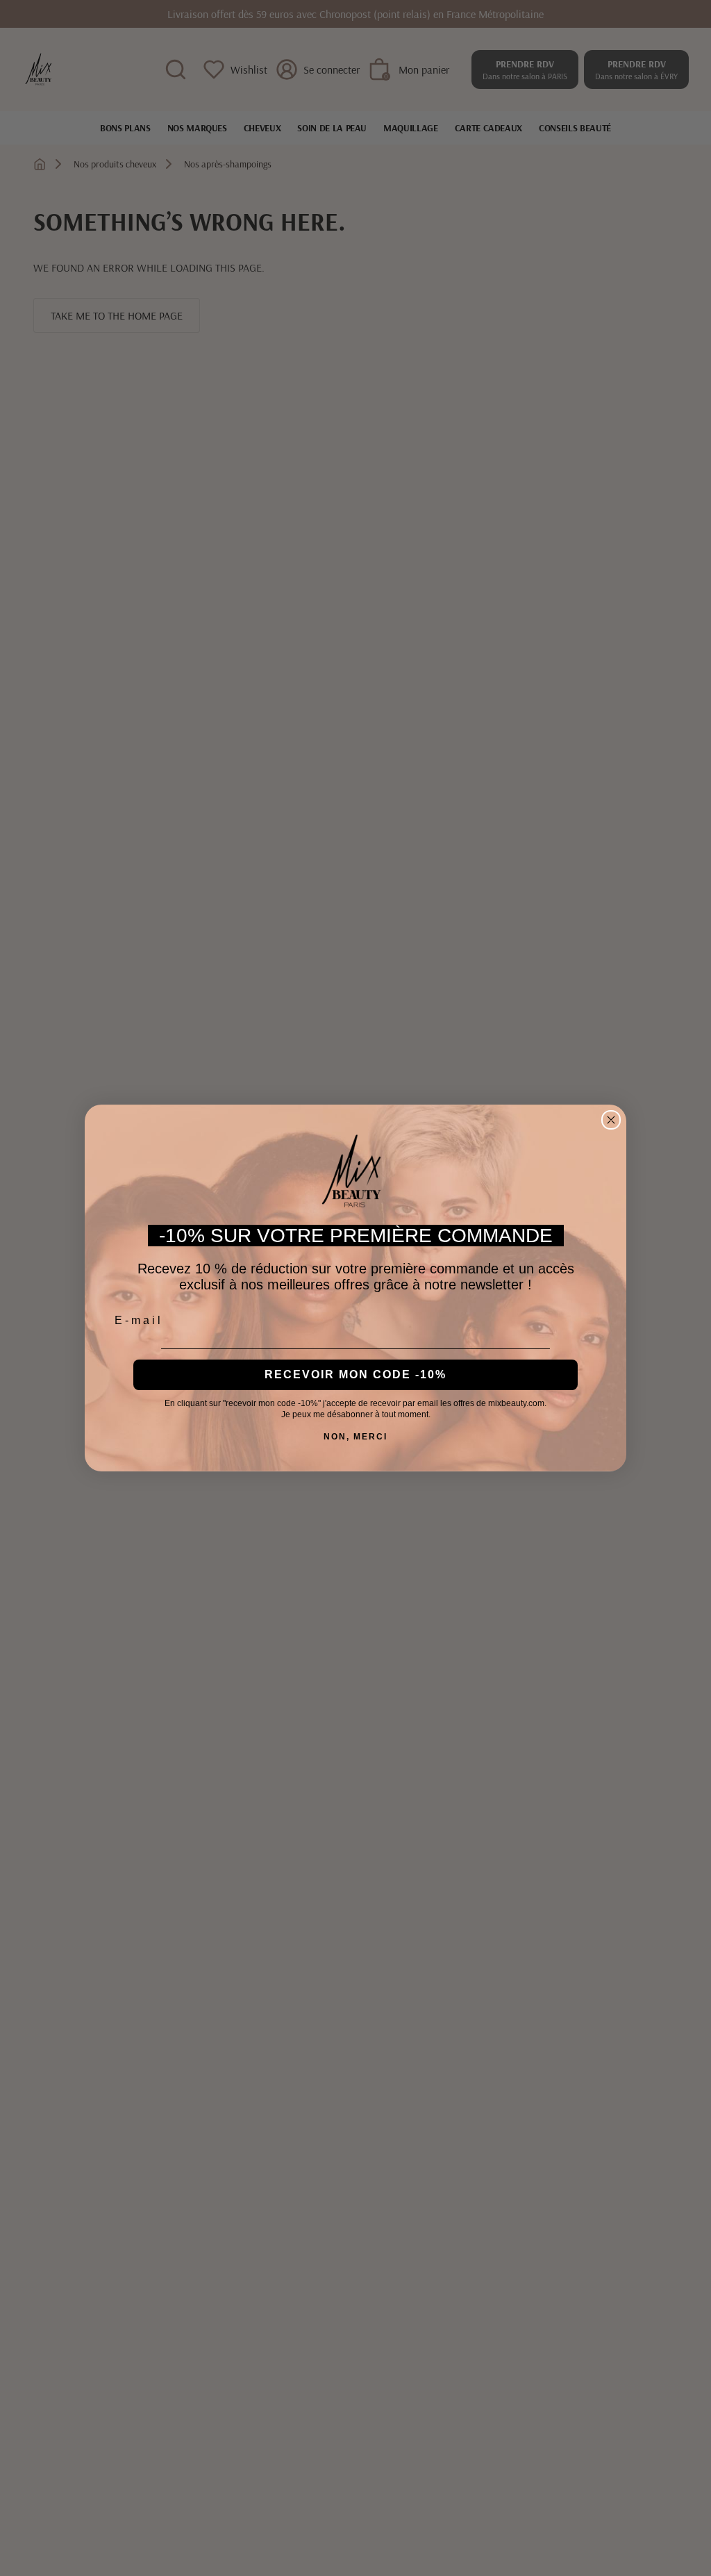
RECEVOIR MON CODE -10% (355, 1374)
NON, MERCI (355, 1437)
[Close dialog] (611, 1120)
